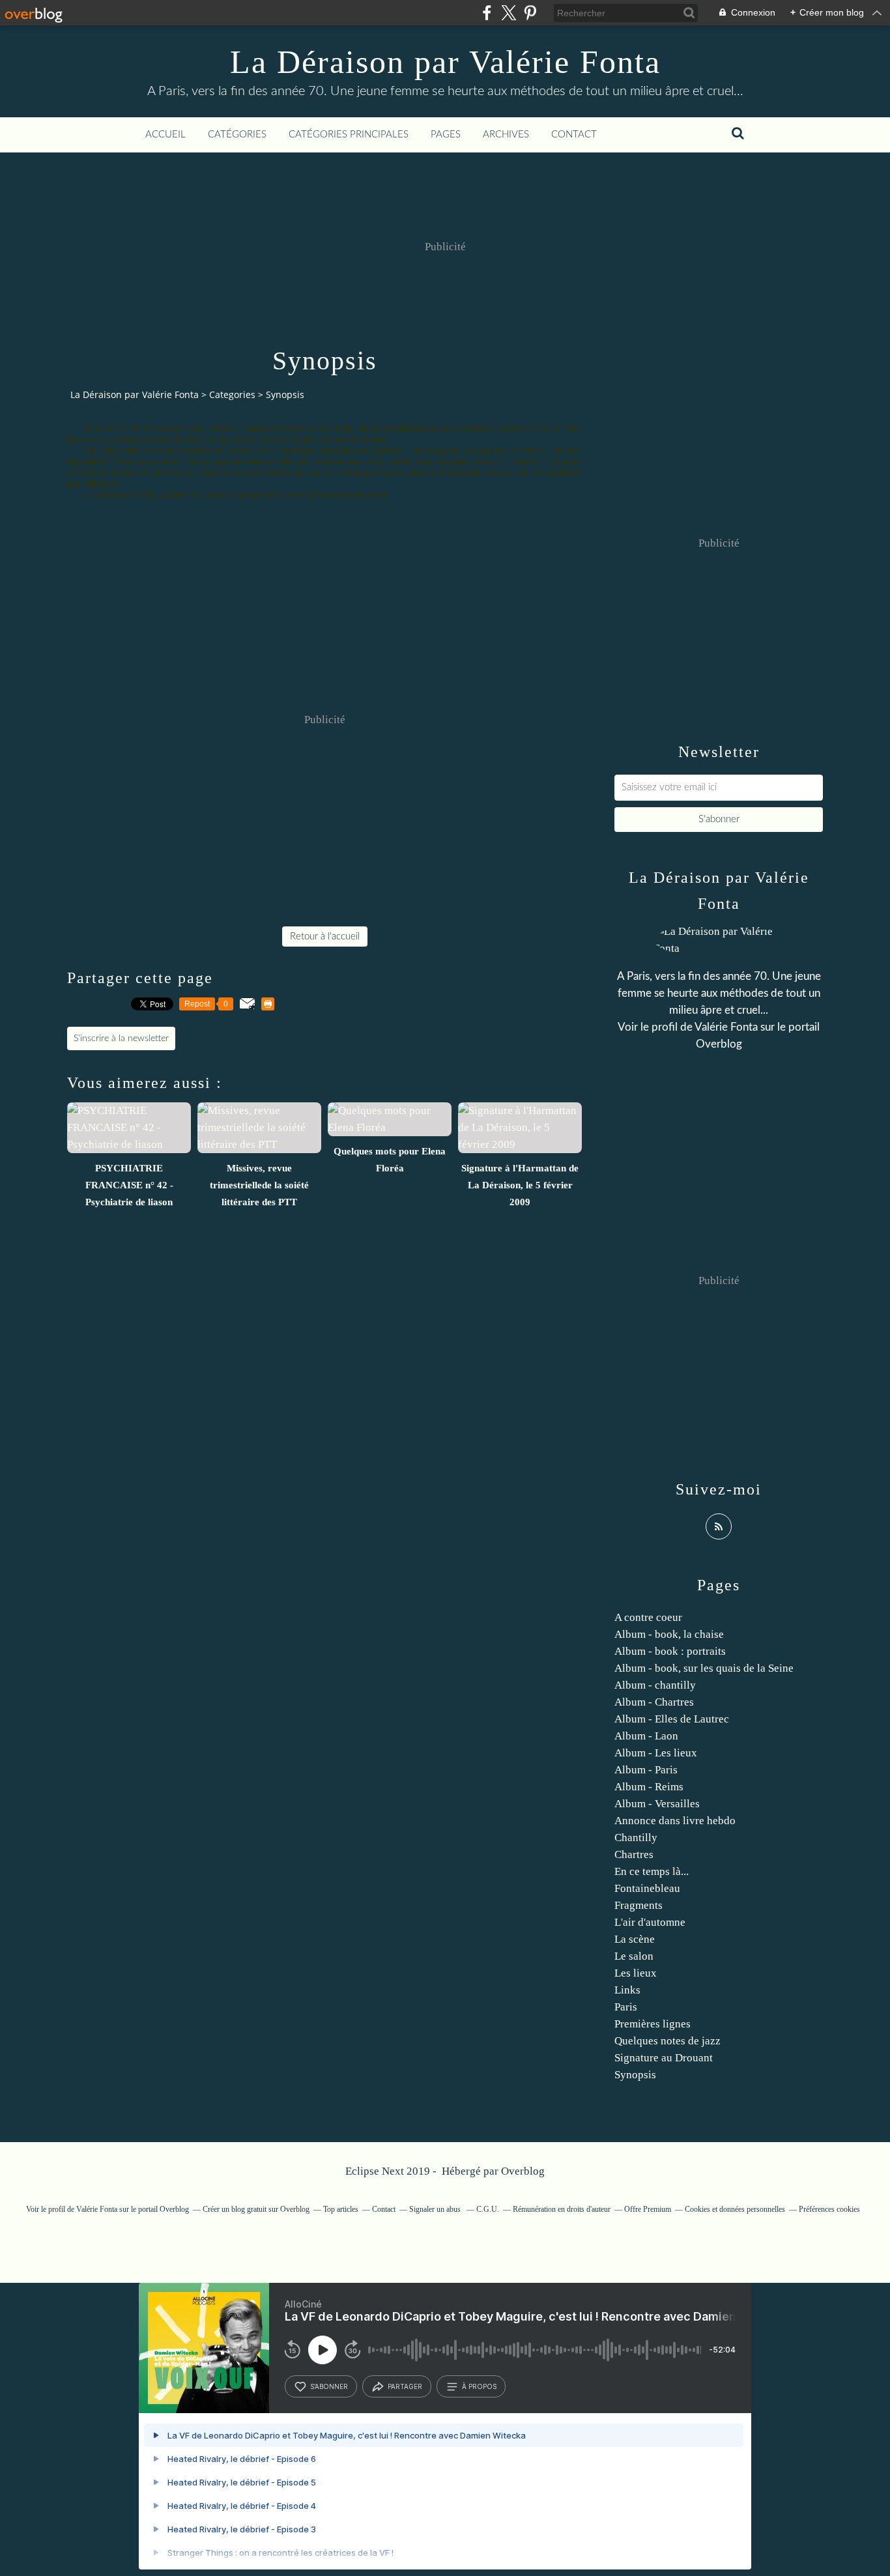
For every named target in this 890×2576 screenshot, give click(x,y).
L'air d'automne (650, 1922)
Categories (232, 394)
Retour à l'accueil (325, 937)
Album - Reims (649, 1787)
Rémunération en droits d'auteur (562, 2209)
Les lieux (636, 1973)
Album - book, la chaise (669, 1634)
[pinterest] (530, 13)
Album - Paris (646, 1770)
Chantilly (636, 1838)
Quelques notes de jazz (667, 2041)
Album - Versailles (657, 1804)
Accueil (165, 135)
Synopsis (635, 2075)
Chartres (634, 1854)
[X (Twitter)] (509, 13)
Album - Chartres (654, 1702)
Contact (574, 135)
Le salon (634, 1956)
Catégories (237, 135)
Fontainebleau (647, 1888)
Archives (506, 135)
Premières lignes (653, 2024)
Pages (446, 135)
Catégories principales (349, 135)
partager (405, 2386)
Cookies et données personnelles (735, 2209)
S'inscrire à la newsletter (121, 1038)
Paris (626, 2007)
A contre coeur (648, 1617)
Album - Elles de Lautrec (672, 1719)
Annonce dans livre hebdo (675, 1821)
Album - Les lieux (656, 1753)
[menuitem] (165, 135)
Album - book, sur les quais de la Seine (704, 1668)
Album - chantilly (655, 1685)
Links (627, 1990)
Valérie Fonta (726, 1027)
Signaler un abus (436, 2209)
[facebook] (487, 13)
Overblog (523, 2171)
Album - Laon (646, 1736)
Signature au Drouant (664, 2058)
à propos (479, 2386)
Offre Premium (648, 2209)
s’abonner (329, 2386)
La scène (635, 1939)
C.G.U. (488, 2209)
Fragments (639, 1905)
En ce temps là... (652, 1871)
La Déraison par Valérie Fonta (445, 62)
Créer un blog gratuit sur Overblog (256, 2209)
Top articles (341, 2209)
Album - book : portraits (670, 1651)
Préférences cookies (829, 2209)
